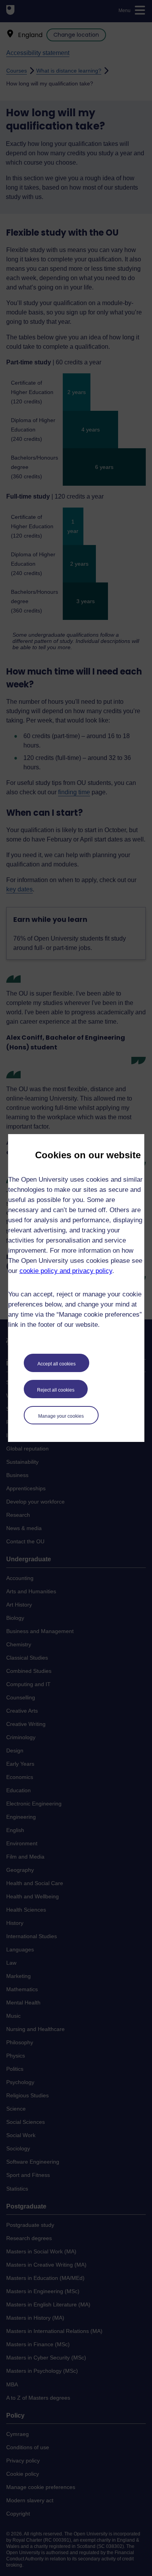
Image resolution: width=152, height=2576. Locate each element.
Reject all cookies (56, 1390)
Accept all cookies (57, 1364)
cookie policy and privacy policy (66, 1271)
